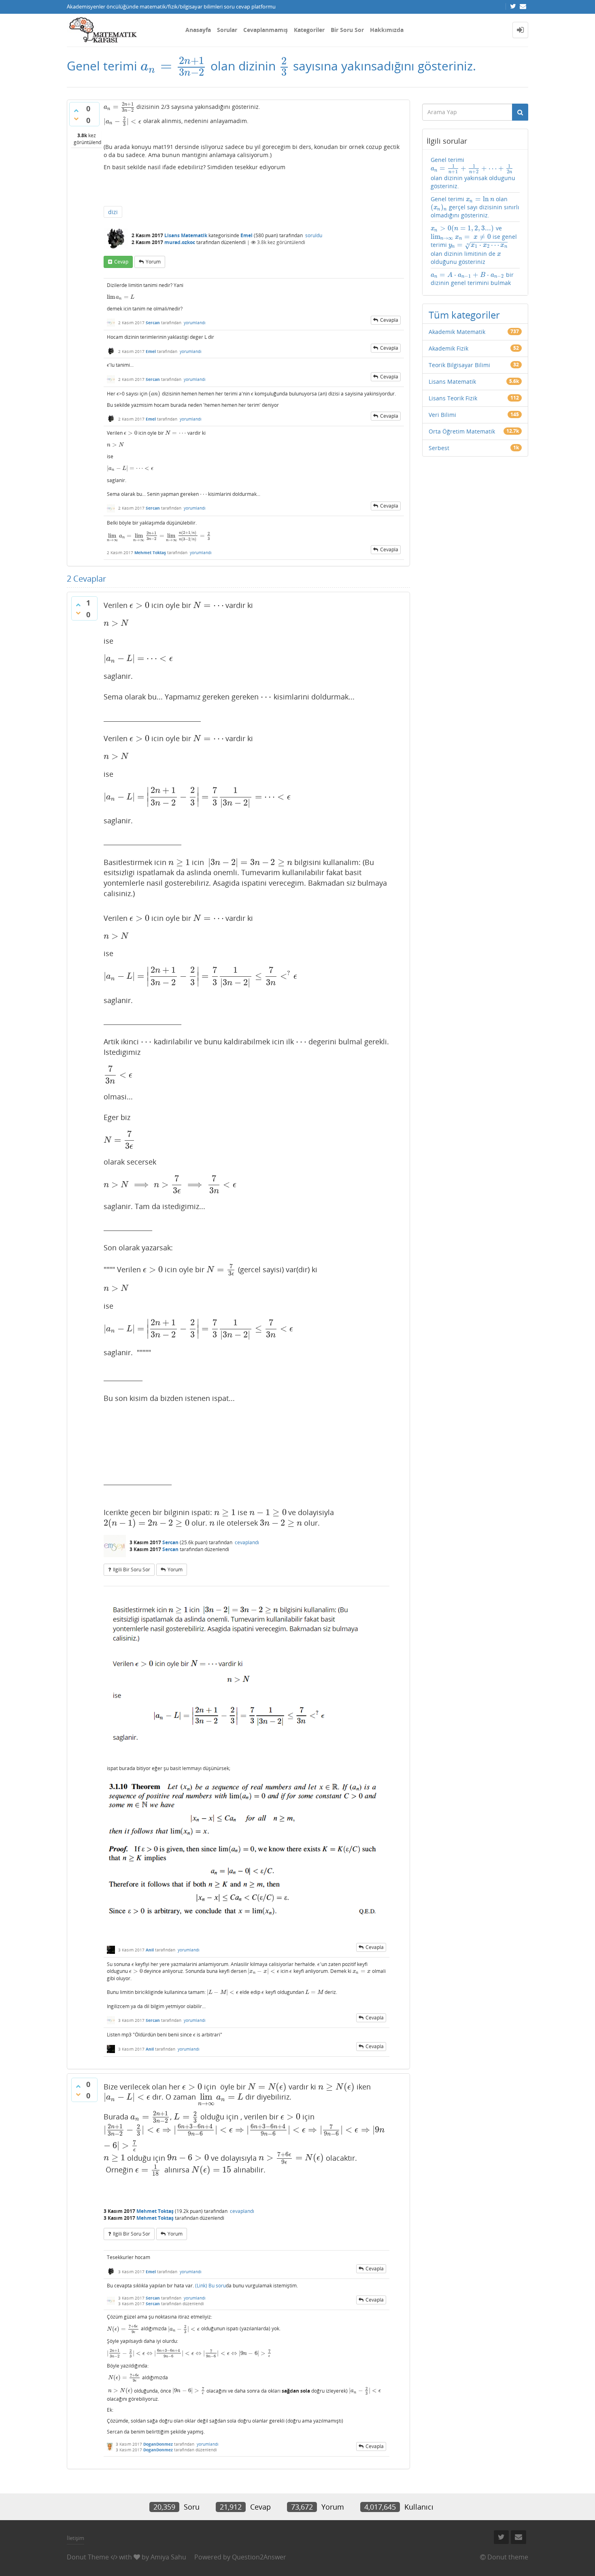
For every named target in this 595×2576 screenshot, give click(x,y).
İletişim (75, 2538)
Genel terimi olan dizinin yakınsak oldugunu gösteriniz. (473, 173)
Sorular (227, 30)
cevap (121, 262)
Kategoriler (309, 30)
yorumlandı (195, 323)
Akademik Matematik (457, 332)
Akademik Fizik (448, 348)
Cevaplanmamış (266, 30)
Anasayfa (198, 30)
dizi (113, 212)
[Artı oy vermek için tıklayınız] (76, 111)
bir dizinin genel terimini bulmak (472, 279)
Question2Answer (259, 2557)
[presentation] (174, 66)
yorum (153, 262)
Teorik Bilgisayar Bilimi (459, 365)
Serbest (439, 448)
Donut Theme (88, 2557)
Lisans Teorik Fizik (453, 398)
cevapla (389, 320)
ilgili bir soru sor (132, 1570)
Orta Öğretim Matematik (462, 431)
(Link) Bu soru (210, 2286)
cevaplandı (247, 1542)
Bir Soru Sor (347, 30)
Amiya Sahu (168, 2557)
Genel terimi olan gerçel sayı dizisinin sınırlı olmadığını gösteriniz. (475, 207)
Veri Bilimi (442, 415)
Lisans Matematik (186, 235)
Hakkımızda (387, 30)
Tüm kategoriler (464, 315)
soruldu (314, 235)
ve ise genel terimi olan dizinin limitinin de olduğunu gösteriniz (474, 245)
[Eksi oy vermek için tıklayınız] (76, 119)
